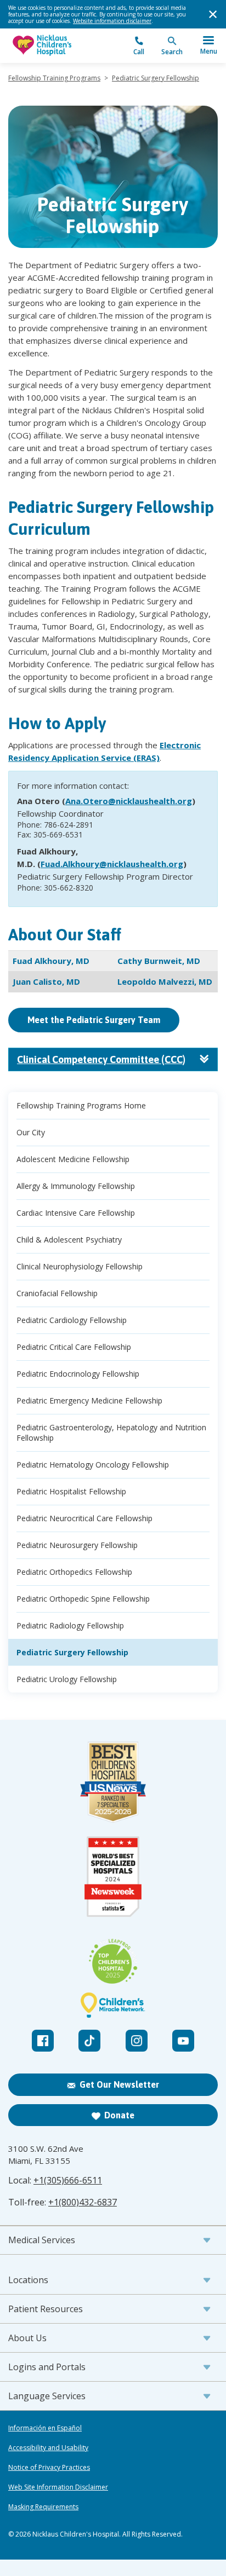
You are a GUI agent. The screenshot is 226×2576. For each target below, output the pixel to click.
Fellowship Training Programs (54, 78)
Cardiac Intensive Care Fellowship (76, 1213)
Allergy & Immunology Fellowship (76, 1186)
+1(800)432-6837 (83, 2202)
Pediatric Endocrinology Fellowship (78, 1374)
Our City (31, 1132)
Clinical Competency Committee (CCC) (101, 1059)
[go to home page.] (61, 46)
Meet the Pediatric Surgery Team (94, 1020)
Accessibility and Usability (48, 2448)
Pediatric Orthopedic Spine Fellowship (83, 1599)
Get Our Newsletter (119, 2084)
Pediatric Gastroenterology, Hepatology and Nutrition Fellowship (111, 1433)
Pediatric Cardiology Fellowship (72, 1320)
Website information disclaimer (112, 21)
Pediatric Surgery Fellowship (156, 78)
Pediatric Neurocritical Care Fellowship (84, 1518)
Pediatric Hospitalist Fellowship (71, 1491)
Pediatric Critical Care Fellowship (74, 1347)
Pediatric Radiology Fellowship (70, 1625)
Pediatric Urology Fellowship (67, 1679)
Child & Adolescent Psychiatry (69, 1240)
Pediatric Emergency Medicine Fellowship (89, 1400)
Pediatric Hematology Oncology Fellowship (93, 1465)
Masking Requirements (43, 2507)
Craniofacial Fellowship (57, 1293)
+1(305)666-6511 (68, 2180)
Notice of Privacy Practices (49, 2468)
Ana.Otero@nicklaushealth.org (129, 801)
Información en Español (45, 2428)
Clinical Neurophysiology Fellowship (80, 1266)
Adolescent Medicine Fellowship (73, 1159)
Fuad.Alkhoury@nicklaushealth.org (112, 864)
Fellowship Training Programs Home (81, 1105)
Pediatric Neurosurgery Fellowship (77, 1545)
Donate (119, 2115)
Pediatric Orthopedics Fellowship (74, 1572)
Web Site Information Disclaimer (58, 2487)
